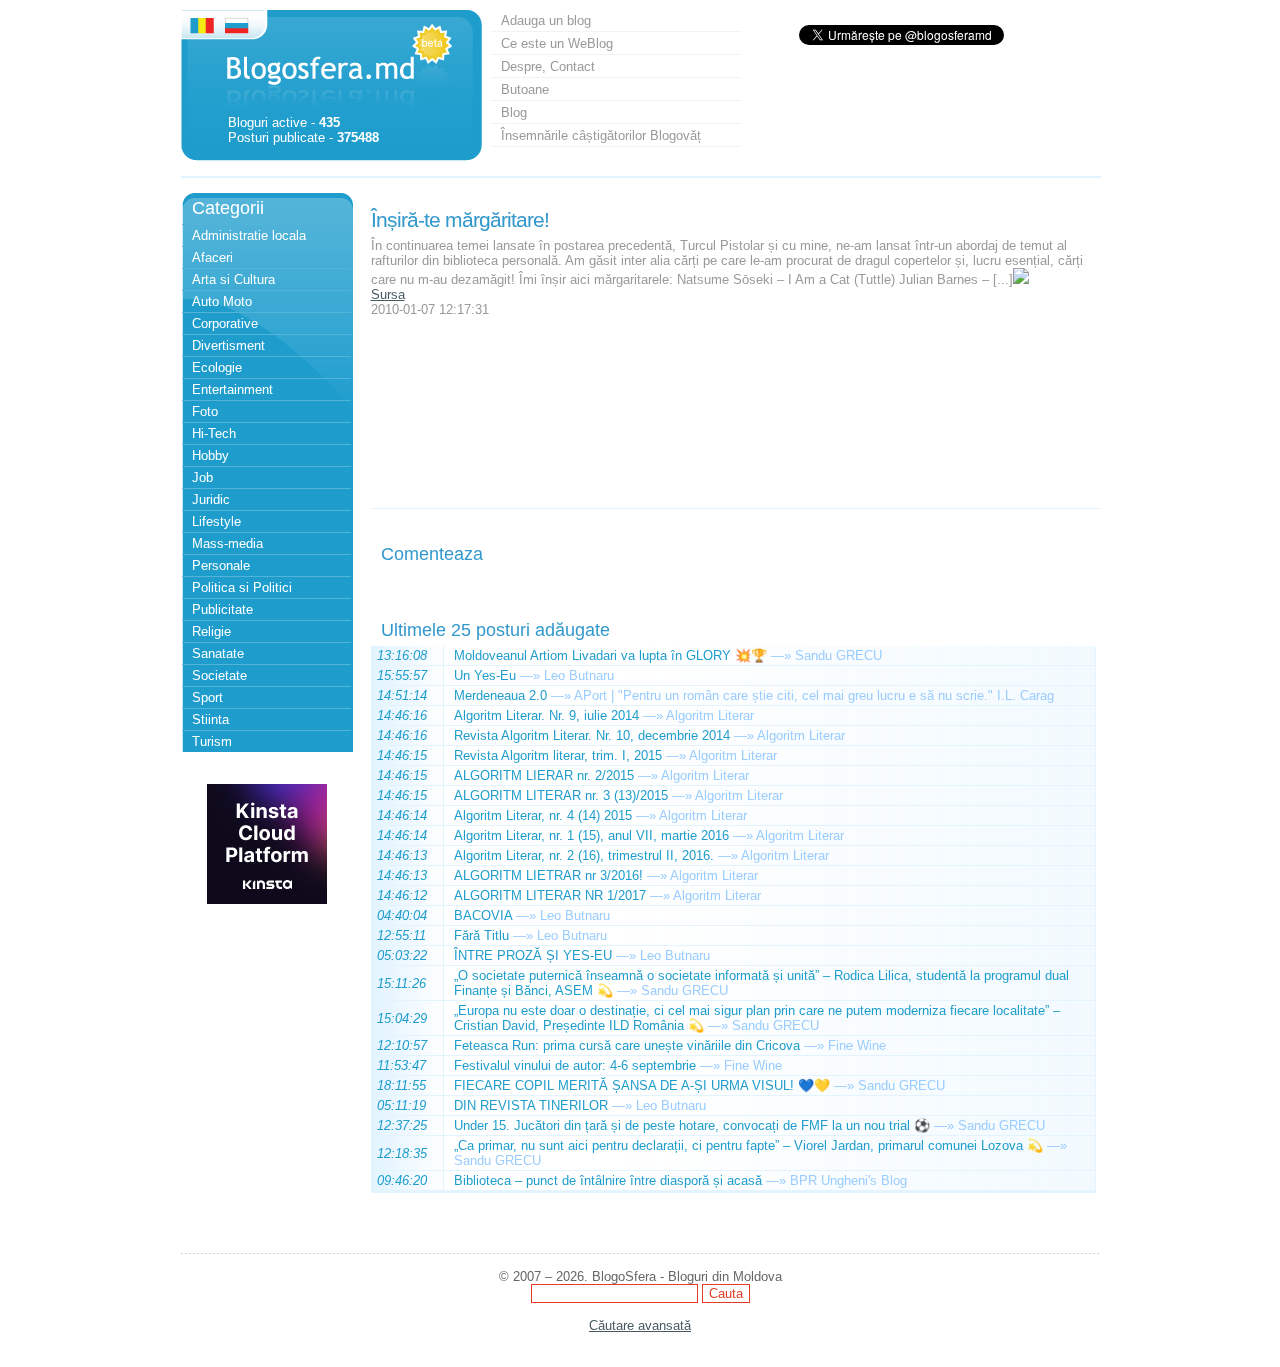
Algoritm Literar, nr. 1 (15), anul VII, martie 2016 (591, 835)
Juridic (211, 499)
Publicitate (222, 609)
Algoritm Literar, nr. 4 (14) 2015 (543, 815)
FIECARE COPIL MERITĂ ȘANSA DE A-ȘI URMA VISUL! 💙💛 (642, 1085)
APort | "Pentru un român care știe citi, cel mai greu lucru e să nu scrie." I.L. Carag (814, 695)
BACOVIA (483, 915)
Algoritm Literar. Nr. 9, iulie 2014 (546, 715)
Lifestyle (216, 521)
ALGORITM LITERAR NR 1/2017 (550, 895)
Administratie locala (249, 235)
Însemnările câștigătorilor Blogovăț (601, 135)
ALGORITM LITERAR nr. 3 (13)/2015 (561, 795)
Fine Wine (857, 1045)
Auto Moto (222, 301)
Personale (221, 565)
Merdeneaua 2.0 (500, 695)
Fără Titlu (481, 935)
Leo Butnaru (579, 675)
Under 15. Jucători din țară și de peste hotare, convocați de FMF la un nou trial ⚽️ (692, 1125)
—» (781, 655)
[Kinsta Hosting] (267, 899)
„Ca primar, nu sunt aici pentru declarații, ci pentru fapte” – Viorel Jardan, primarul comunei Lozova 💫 (748, 1145)
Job (202, 477)
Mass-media (227, 543)
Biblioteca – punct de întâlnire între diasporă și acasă (608, 1180)
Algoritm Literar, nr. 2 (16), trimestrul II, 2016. (584, 855)
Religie (211, 631)
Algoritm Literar (710, 715)
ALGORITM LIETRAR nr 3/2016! (548, 875)
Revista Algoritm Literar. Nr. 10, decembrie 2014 (592, 735)
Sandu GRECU (838, 655)
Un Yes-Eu (485, 675)
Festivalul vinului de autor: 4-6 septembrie (575, 1065)
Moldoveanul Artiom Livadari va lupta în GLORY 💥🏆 (610, 655)
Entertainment (232, 389)
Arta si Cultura (233, 279)
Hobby (210, 455)
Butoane (525, 89)
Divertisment (228, 345)
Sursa (388, 294)
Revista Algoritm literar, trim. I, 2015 (558, 755)
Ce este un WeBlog (557, 43)
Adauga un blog (546, 20)
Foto (205, 411)
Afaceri (212, 257)
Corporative (225, 323)
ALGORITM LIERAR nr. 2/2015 (544, 775)
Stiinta (210, 719)
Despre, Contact (548, 66)
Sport (207, 697)
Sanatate (218, 653)
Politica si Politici (242, 587)
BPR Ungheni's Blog (848, 1180)
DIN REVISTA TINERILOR (531, 1105)
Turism (212, 741)
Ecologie (217, 367)
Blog (514, 112)
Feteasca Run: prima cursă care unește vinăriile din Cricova (627, 1045)
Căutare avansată (640, 1325)
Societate (219, 675)
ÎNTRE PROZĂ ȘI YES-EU (533, 955)
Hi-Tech (214, 433)
